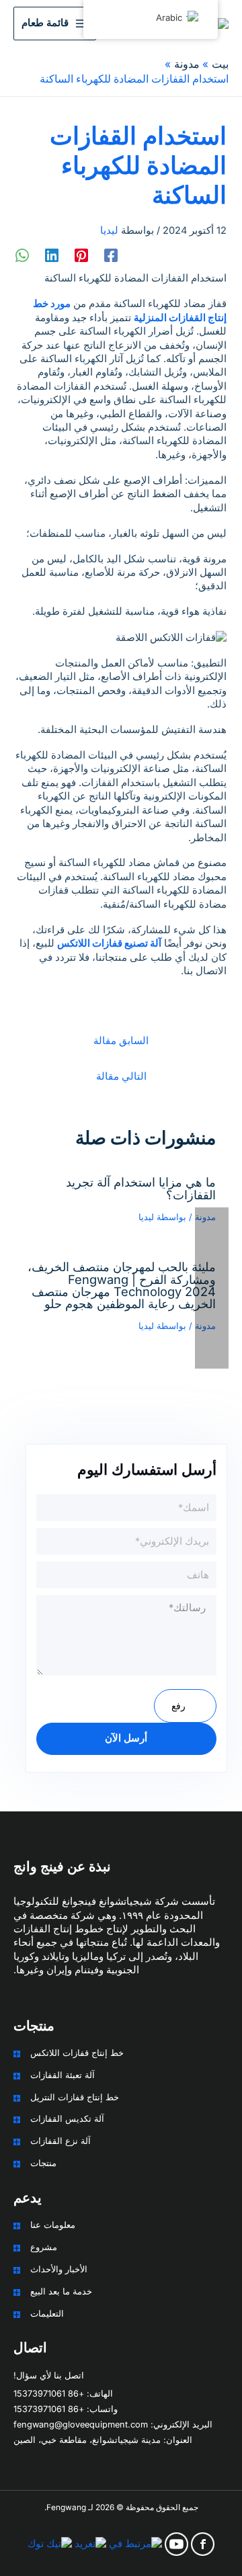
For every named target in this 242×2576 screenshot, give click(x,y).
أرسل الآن (126, 1738)
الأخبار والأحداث (59, 2269)
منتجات (43, 2163)
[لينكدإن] (52, 255)
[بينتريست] (81, 255)
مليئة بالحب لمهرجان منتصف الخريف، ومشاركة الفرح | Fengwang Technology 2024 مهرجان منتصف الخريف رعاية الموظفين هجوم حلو (122, 1285)
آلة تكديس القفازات (67, 2119)
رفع (178, 1706)
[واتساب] (22, 255)
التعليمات (47, 2314)
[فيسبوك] (111, 255)
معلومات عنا (53, 2225)
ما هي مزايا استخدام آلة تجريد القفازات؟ (141, 1188)
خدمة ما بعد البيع (61, 2291)
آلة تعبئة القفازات (63, 2075)
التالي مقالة (121, 1076)
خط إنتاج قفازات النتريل (75, 2097)
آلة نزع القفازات (61, 2141)
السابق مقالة (121, 1041)
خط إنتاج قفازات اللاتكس (77, 2053)
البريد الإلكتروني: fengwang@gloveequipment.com (113, 2424)
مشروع (44, 2247)
